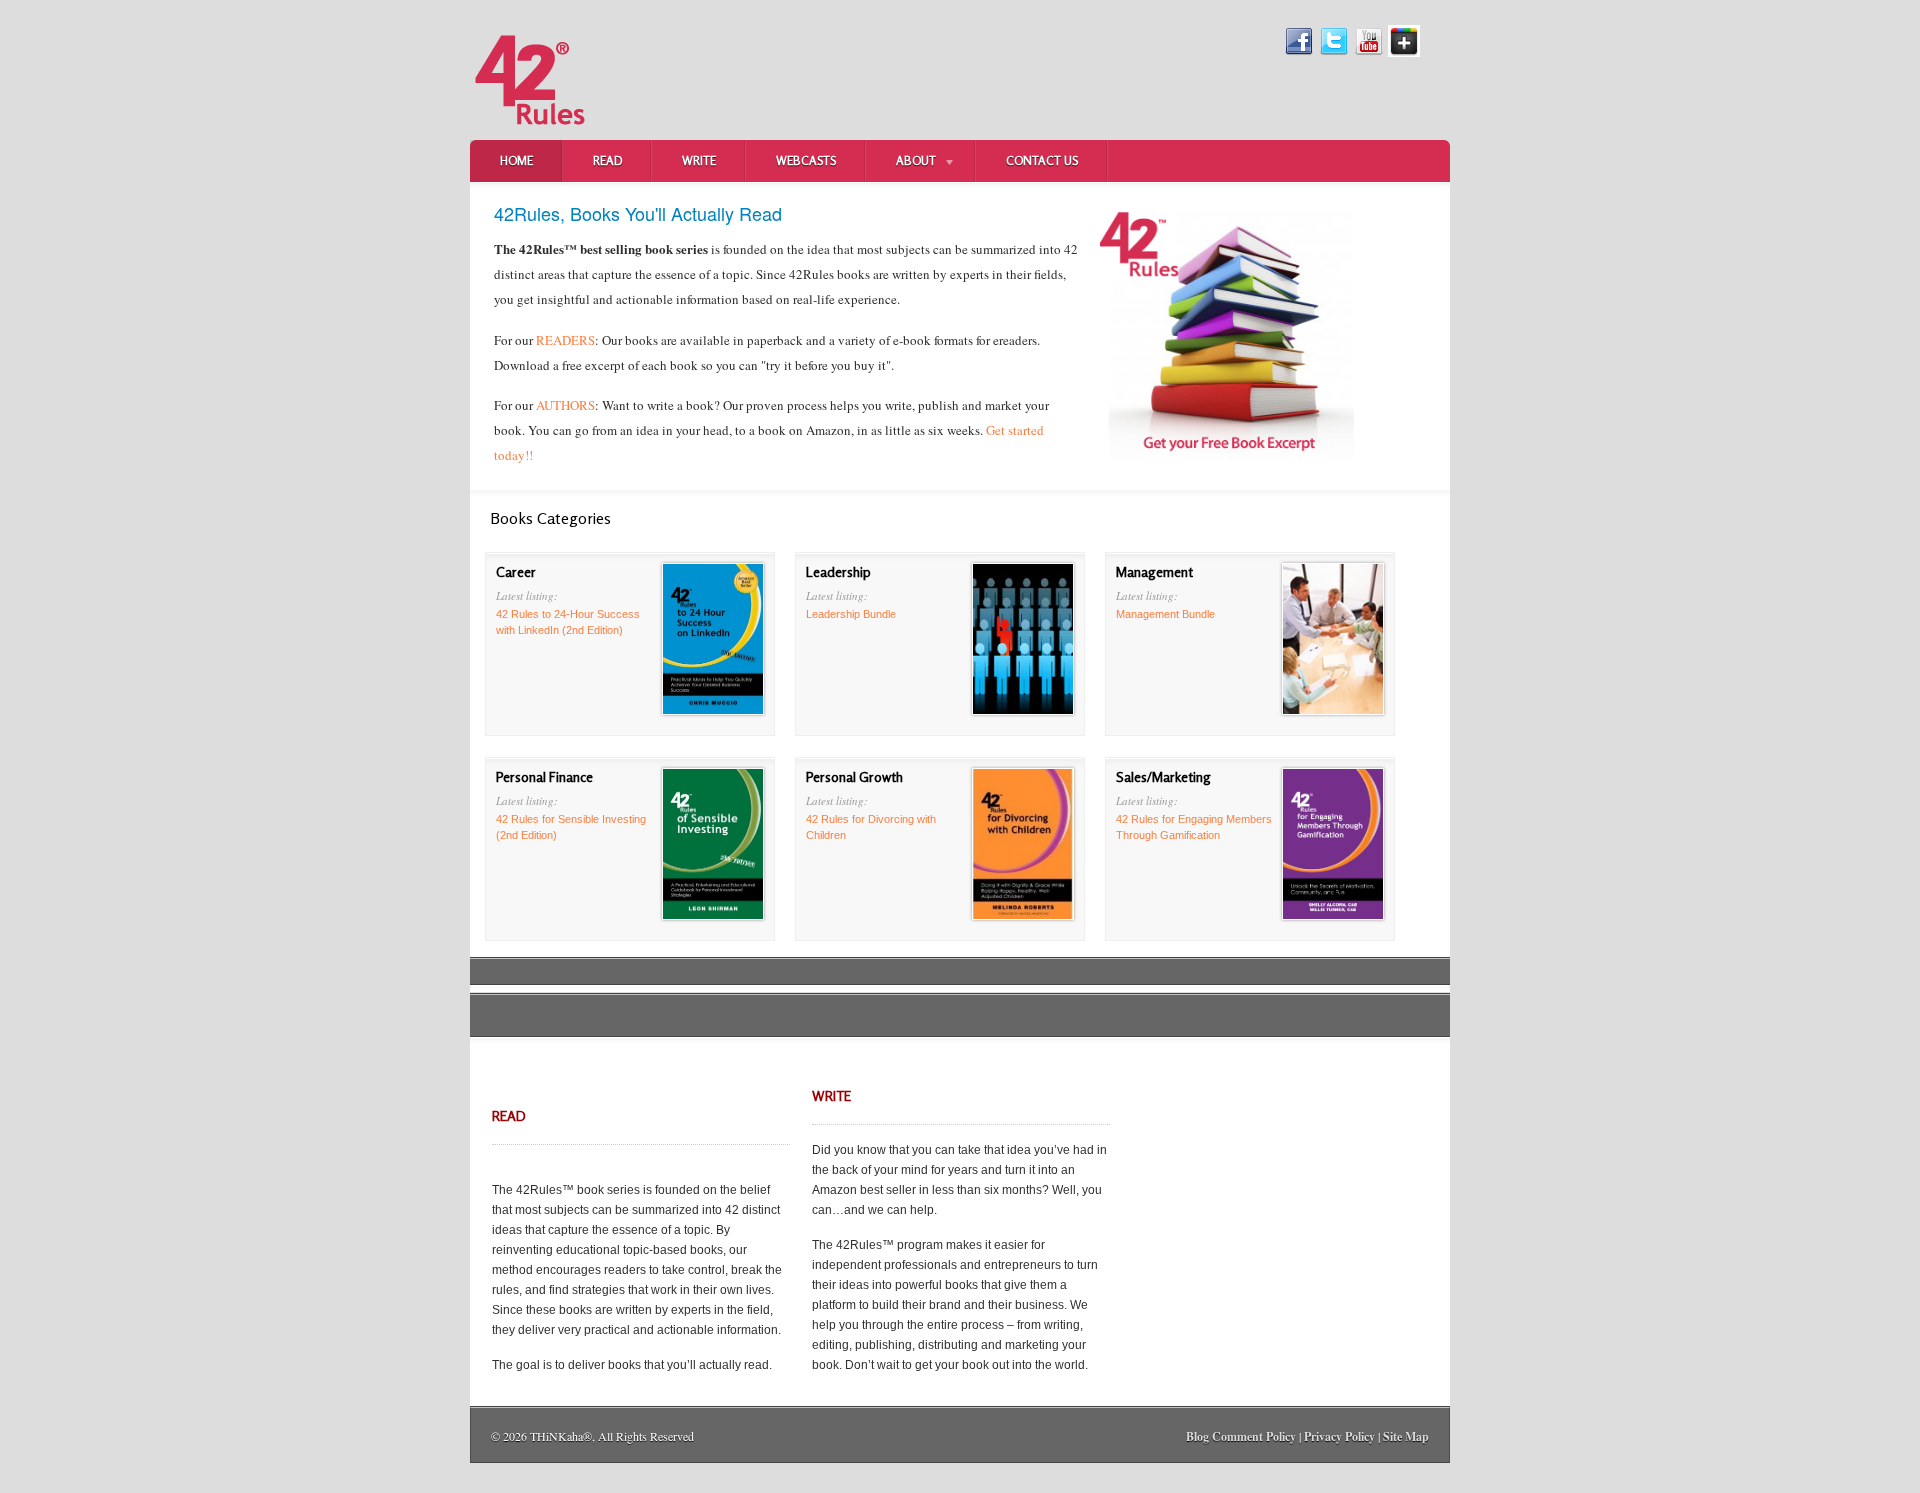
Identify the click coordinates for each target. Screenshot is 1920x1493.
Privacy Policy (1339, 1436)
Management (1154, 571)
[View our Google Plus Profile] (1404, 53)
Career (516, 571)
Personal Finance (544, 776)
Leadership (838, 571)
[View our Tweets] (1334, 53)
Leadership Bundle (851, 614)
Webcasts (806, 160)
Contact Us (1042, 160)
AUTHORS (565, 405)
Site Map (1406, 1436)
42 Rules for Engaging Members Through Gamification (1194, 827)
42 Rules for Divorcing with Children (871, 827)
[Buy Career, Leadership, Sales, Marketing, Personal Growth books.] (530, 136)
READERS (565, 340)
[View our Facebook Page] (1299, 53)
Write (699, 160)
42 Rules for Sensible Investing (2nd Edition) (571, 827)
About (901, 163)
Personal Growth (854, 776)
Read (607, 160)
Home (516, 160)
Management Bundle (1165, 614)
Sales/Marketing (1163, 776)
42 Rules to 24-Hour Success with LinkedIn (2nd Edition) (568, 622)
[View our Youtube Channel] (1369, 53)
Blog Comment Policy (1241, 1436)
